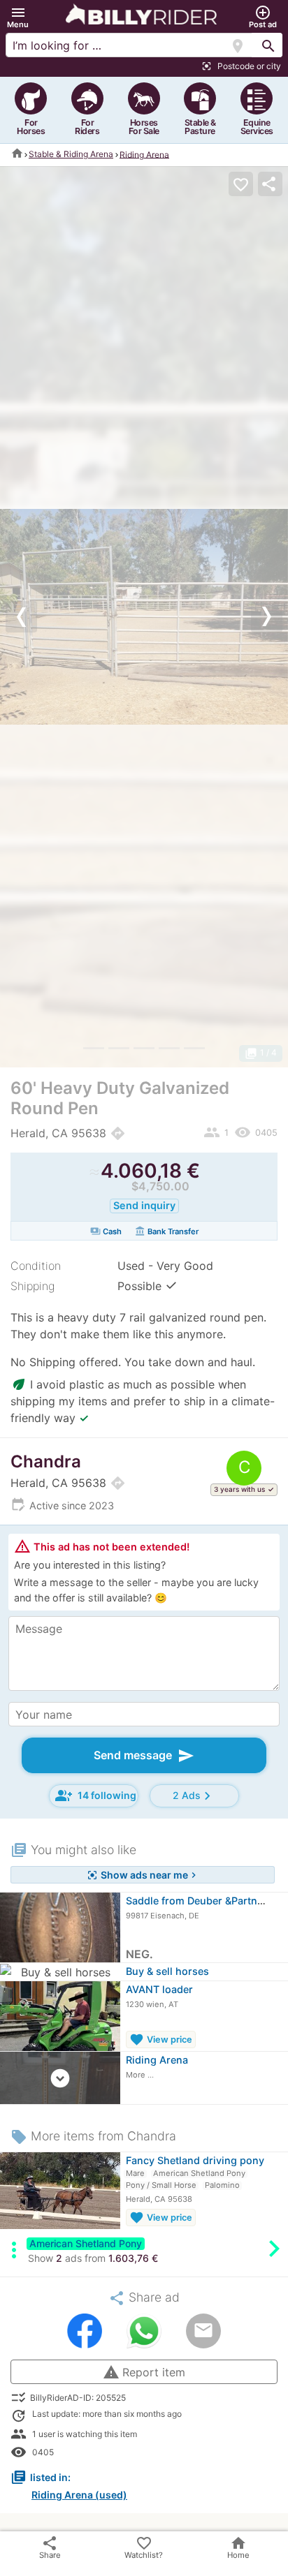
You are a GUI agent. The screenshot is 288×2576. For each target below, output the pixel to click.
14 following (96, 1796)
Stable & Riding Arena (71, 154)
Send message (144, 1756)
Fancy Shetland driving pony (195, 2160)
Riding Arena (144, 154)
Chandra (46, 1461)
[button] (18, 17)
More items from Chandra (93, 2136)
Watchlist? (144, 2547)
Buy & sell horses (167, 1971)
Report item (144, 2372)
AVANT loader (159, 1989)
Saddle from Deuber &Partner (196, 1901)
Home (238, 2547)
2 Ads (194, 1796)
